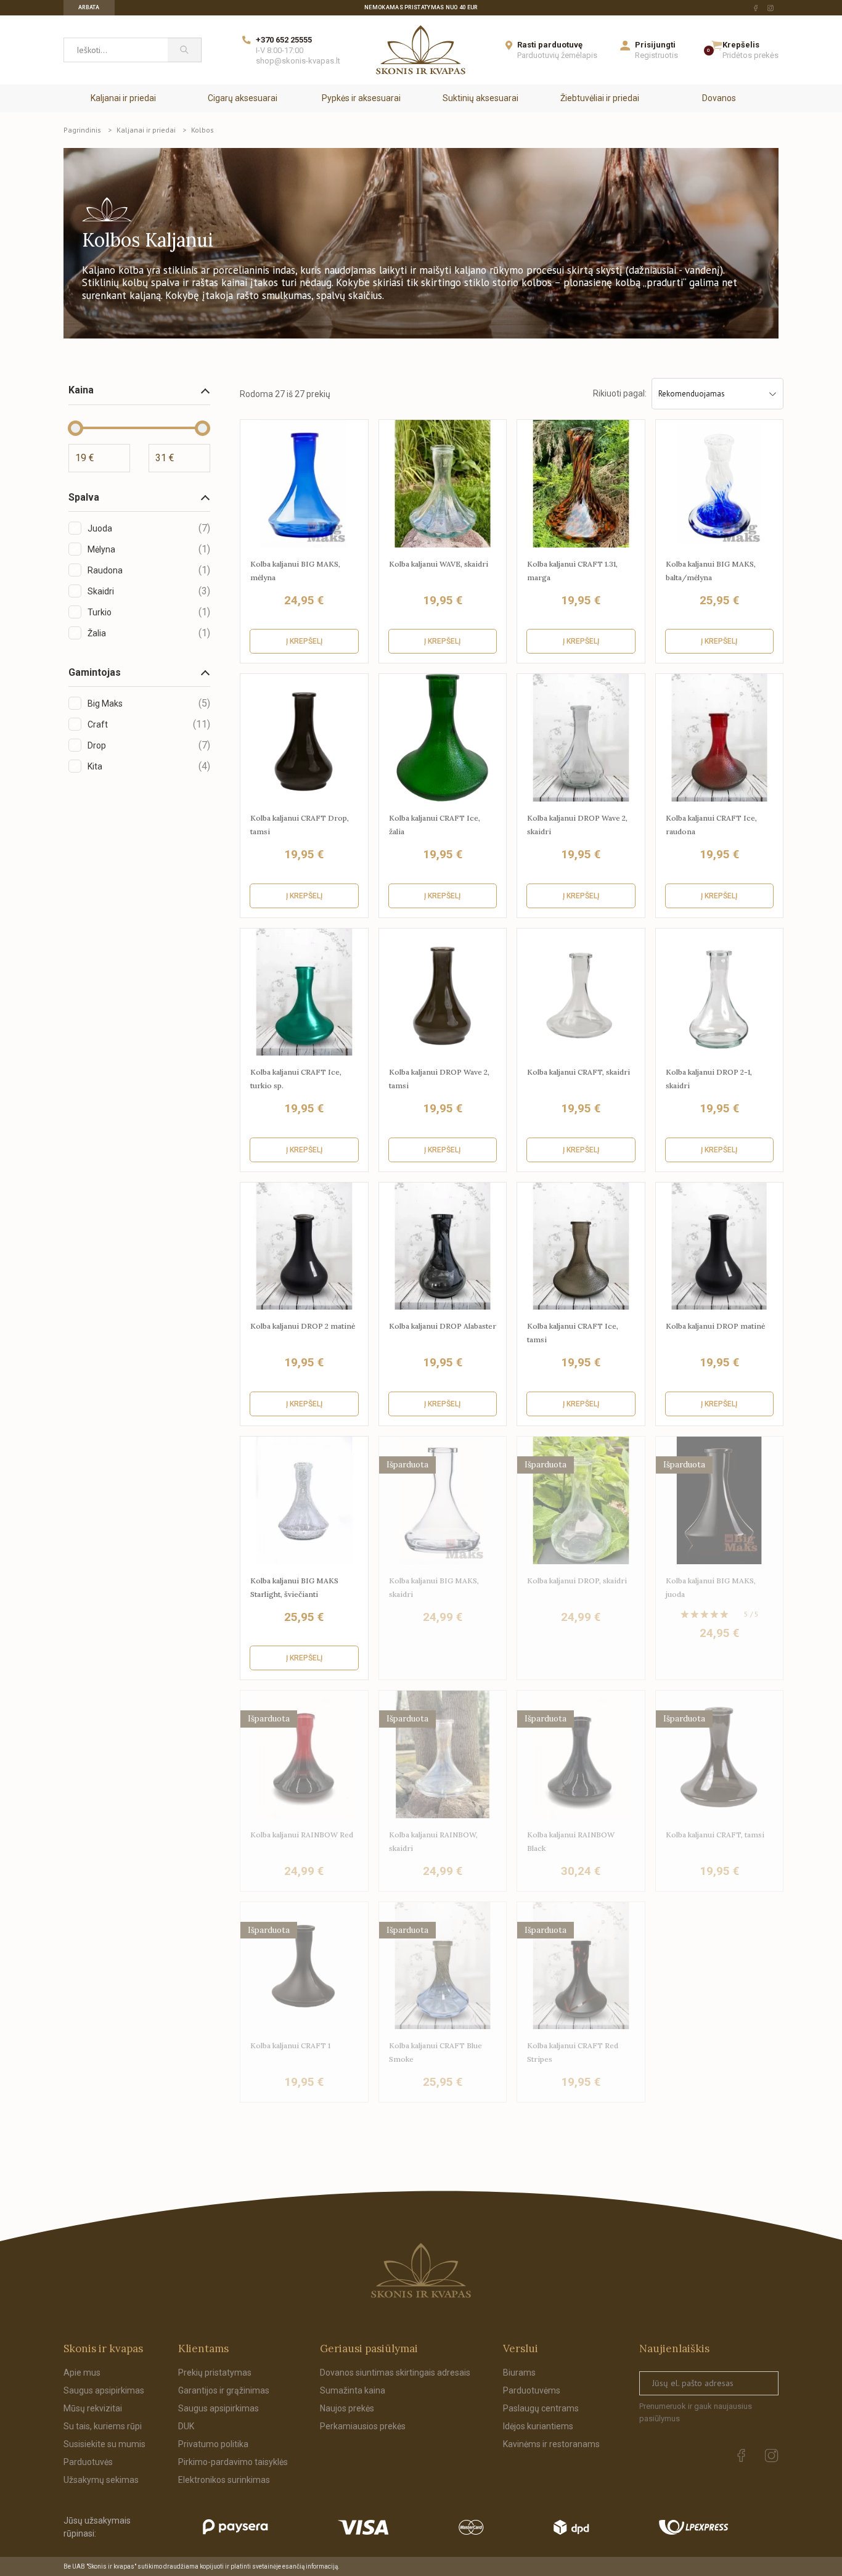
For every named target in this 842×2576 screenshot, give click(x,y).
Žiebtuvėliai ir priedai (600, 98)
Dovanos (719, 98)
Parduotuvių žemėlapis (557, 55)
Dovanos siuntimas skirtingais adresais (395, 2373)
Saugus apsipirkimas (104, 2390)
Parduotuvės (88, 2462)
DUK (186, 2426)
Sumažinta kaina (353, 2390)
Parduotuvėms (532, 2390)
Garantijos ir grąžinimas (224, 2390)
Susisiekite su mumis (104, 2444)
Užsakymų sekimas (101, 2480)
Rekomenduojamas (692, 394)
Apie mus (82, 2373)
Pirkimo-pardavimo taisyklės (233, 2462)
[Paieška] (185, 50)
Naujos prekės (347, 2408)
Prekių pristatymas (215, 2373)
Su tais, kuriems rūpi (103, 2426)
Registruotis (656, 55)
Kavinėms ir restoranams (551, 2444)
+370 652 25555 (284, 40)
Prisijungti (655, 45)
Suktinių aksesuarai (480, 98)
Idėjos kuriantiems (538, 2426)
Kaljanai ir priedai (123, 98)
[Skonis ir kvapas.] (421, 2270)
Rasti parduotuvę (550, 45)
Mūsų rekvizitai (93, 2408)
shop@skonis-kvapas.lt (298, 61)
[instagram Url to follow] (770, 8)
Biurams (519, 2373)
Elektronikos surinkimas (224, 2480)
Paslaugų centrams (541, 2408)
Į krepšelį (304, 641)
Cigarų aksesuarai (243, 98)
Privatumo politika (213, 2444)
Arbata (89, 7)
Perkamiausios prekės (363, 2426)
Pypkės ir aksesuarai (361, 98)
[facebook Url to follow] (756, 8)
